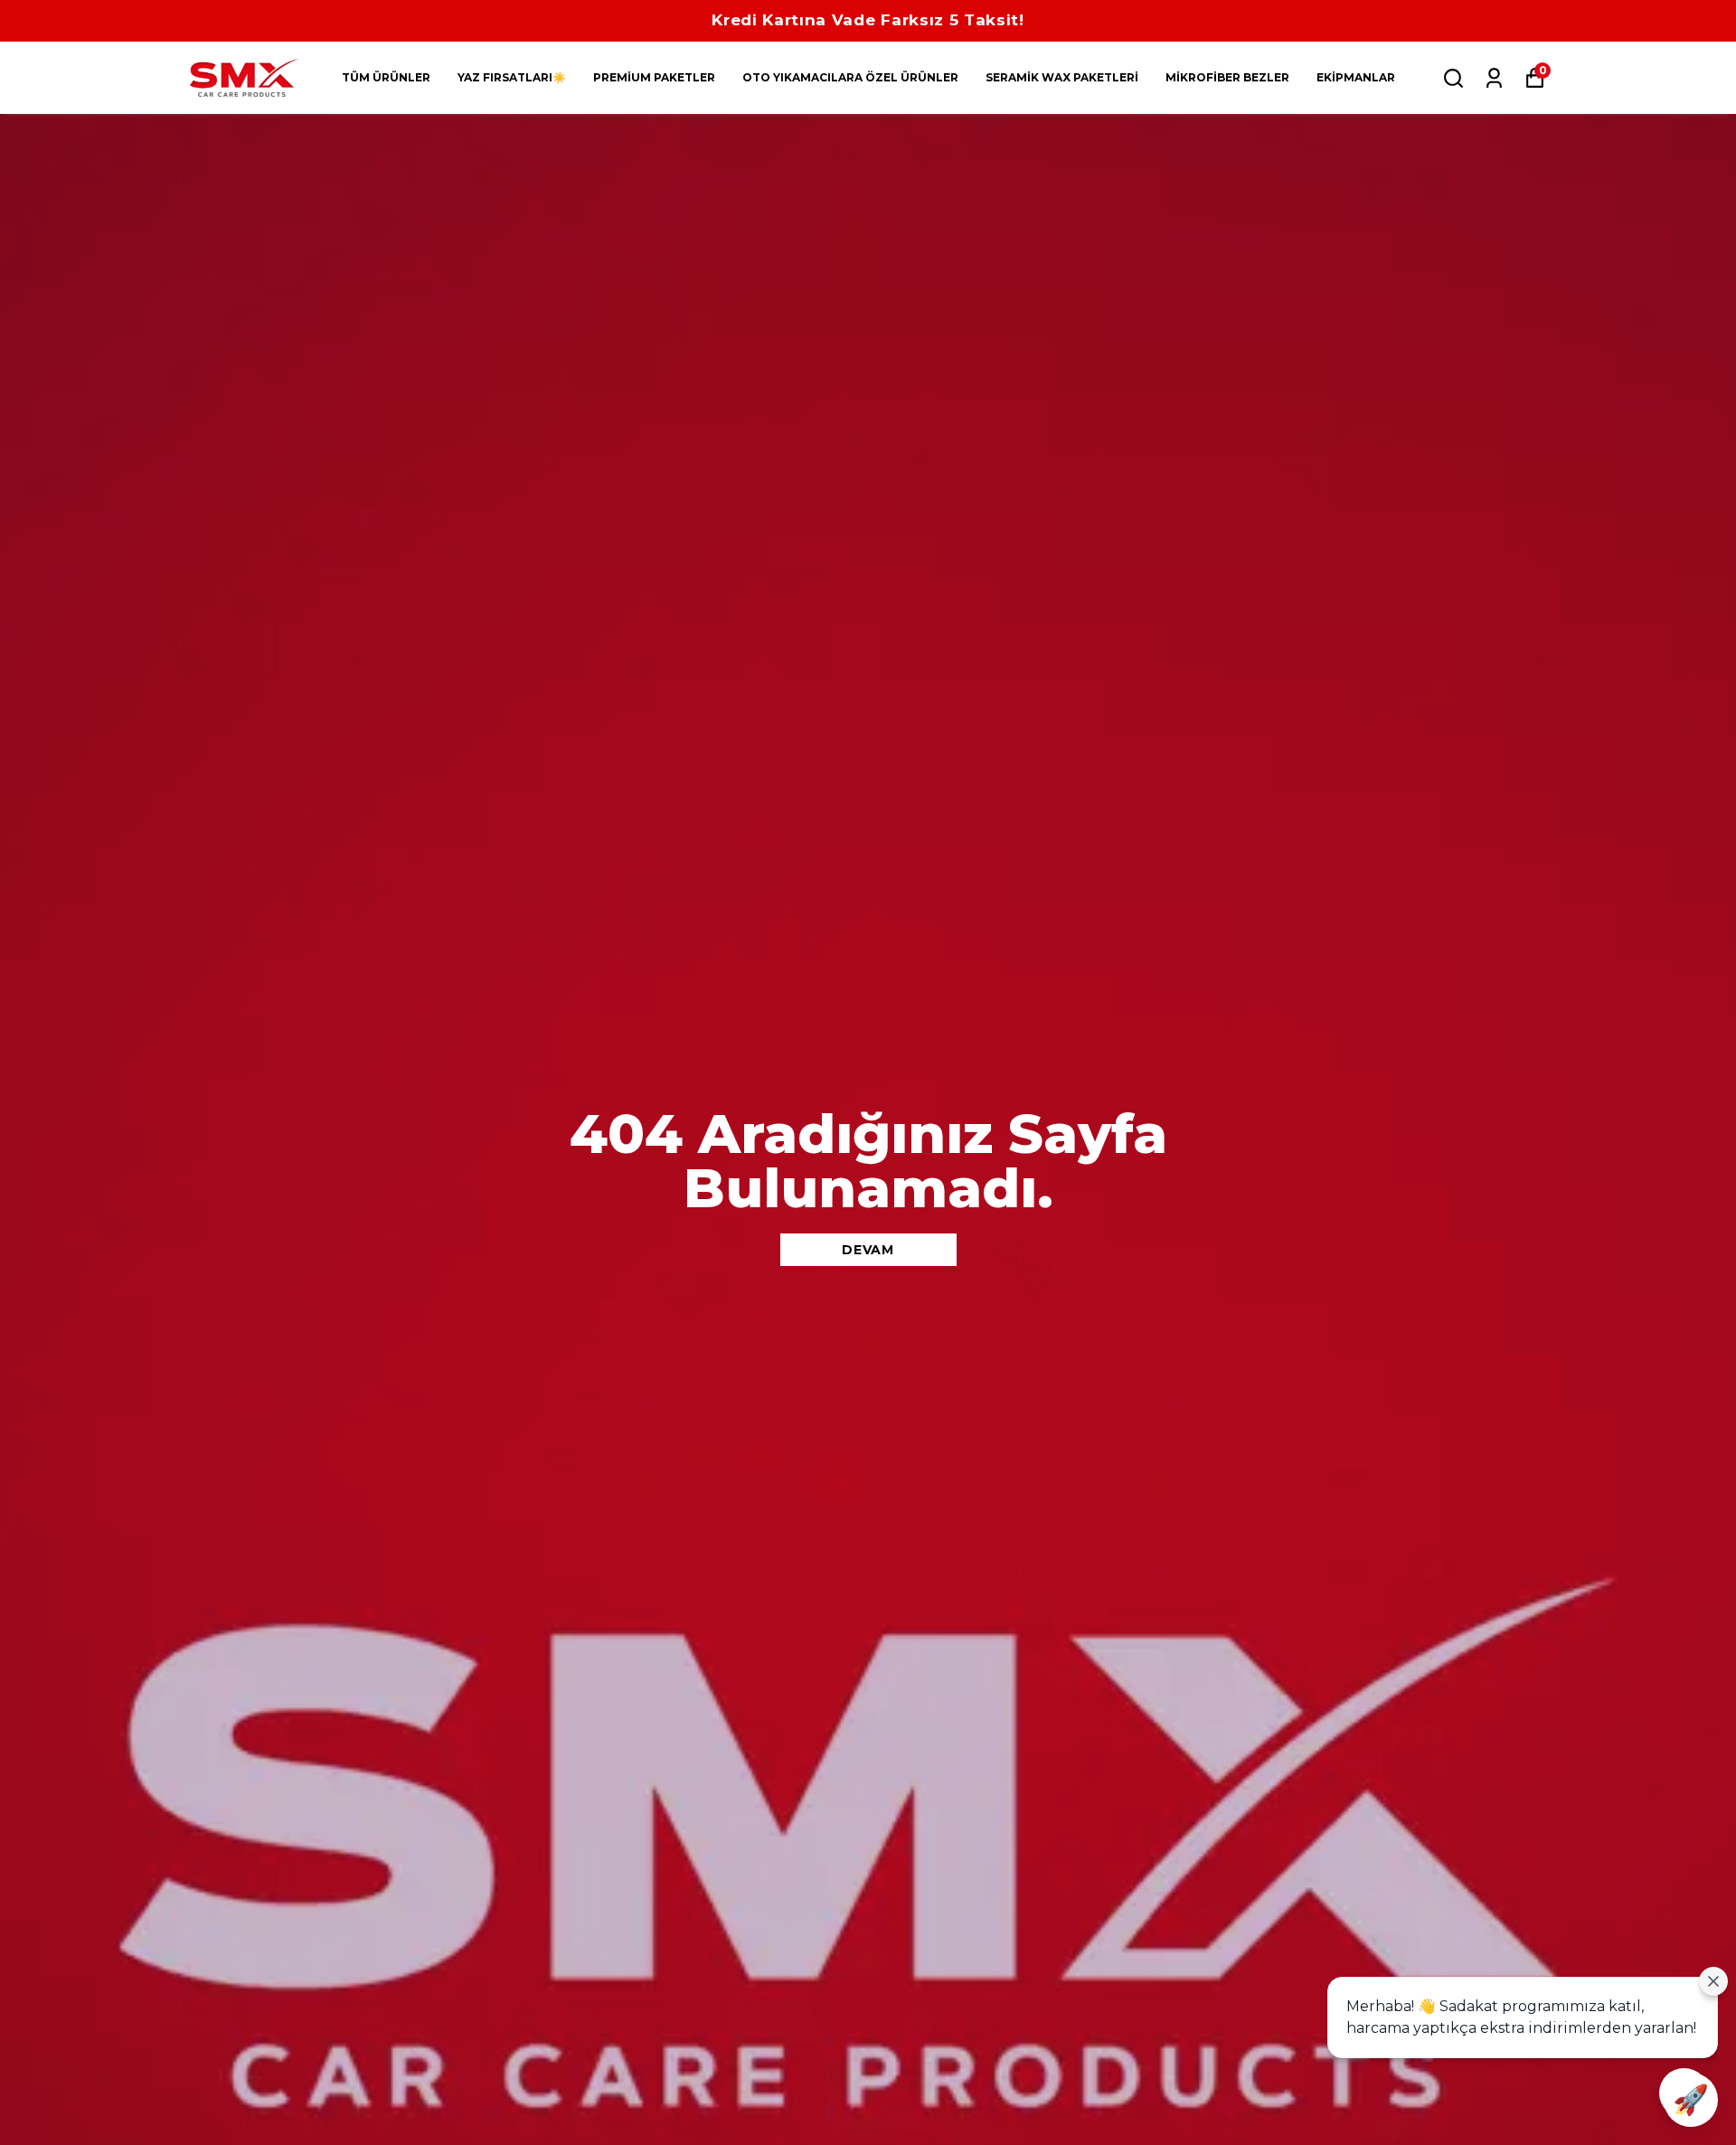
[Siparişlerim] (1494, 78)
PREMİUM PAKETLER (654, 77)
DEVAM (868, 1250)
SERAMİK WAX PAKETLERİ (1062, 77)
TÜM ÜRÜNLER (386, 77)
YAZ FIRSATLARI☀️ (512, 77)
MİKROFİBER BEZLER (1227, 77)
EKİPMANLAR (1356, 77)
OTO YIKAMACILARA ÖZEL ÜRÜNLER (850, 77)
